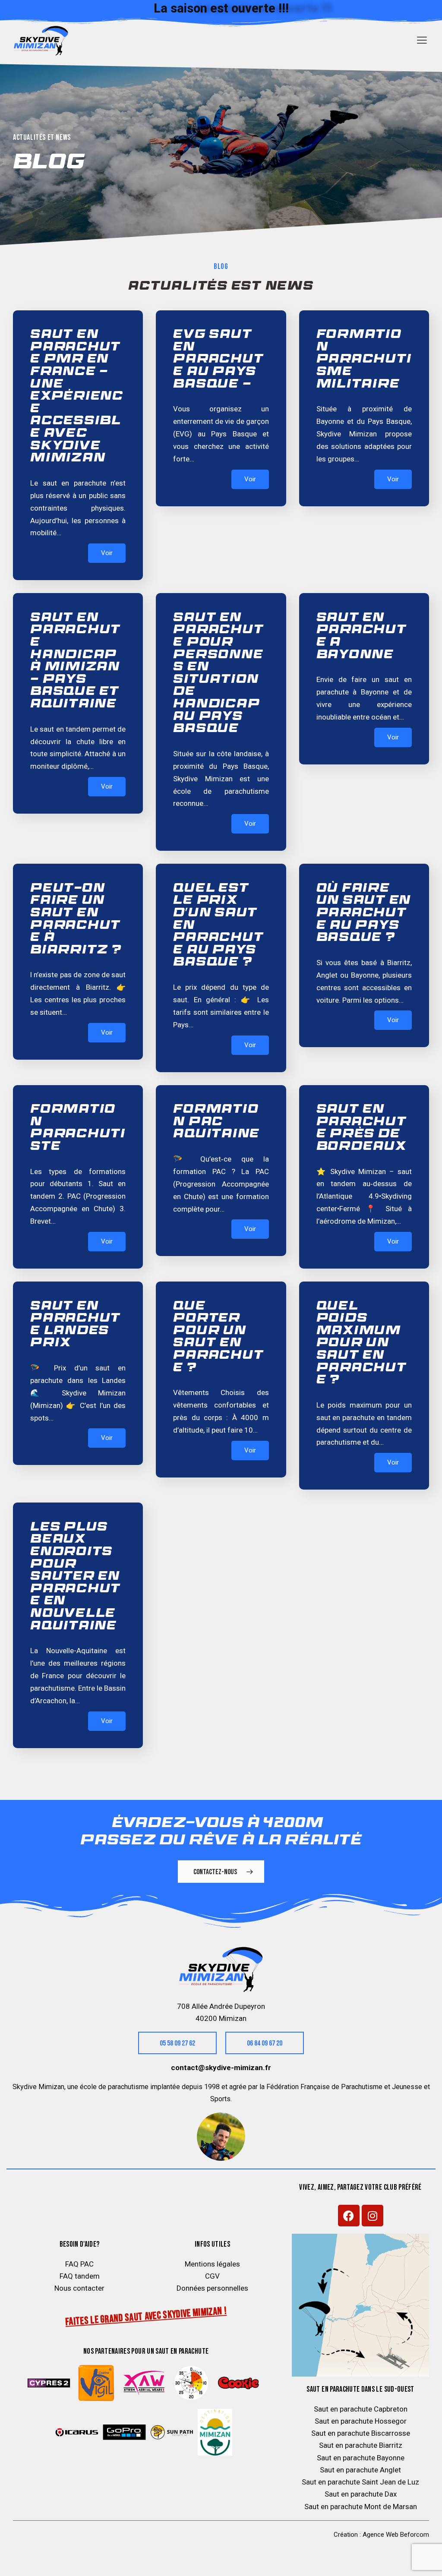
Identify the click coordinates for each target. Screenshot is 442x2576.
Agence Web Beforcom (396, 2535)
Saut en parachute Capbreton (361, 2409)
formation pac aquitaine (216, 1122)
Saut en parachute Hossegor (361, 2421)
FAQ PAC (79, 2264)
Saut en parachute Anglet (360, 2470)
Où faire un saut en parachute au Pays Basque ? (364, 914)
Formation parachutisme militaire (364, 360)
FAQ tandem (80, 2276)
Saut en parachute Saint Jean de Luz (360, 2482)
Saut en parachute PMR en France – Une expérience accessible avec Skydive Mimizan (77, 397)
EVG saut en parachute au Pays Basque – (218, 360)
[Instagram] (373, 2216)
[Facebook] (349, 2216)
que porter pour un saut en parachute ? (218, 1338)
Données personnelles (212, 2288)
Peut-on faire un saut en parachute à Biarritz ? (76, 920)
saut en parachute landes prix (76, 1325)
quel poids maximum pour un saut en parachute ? (362, 1344)
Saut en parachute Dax (361, 2494)
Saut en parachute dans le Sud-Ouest (360, 2389)
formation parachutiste (78, 1128)
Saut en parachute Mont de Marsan (361, 2507)
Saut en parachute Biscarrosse (361, 2433)
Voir (107, 553)
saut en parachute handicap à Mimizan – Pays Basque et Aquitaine (76, 661)
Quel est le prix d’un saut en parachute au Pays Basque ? (218, 926)
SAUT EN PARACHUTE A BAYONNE (362, 637)
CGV (212, 2276)
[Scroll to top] (418, 2560)
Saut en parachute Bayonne (361, 2458)
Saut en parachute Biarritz (361, 2445)
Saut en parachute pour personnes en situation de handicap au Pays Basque (218, 674)
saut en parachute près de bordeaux (362, 1128)
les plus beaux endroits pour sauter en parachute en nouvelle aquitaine (76, 1577)
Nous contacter (79, 2288)
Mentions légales (212, 2264)
